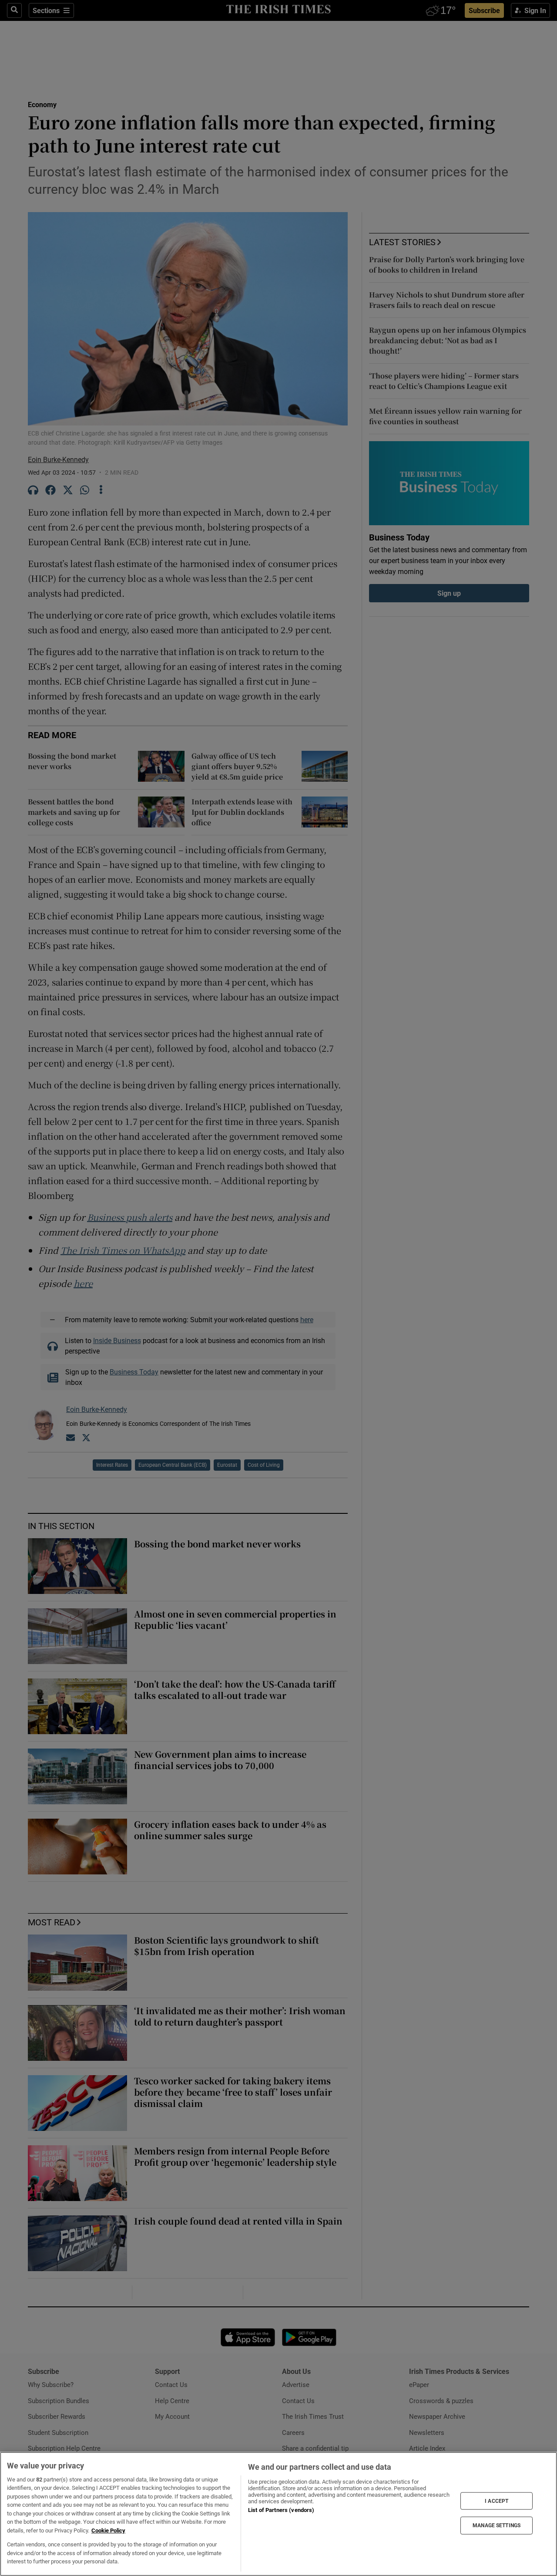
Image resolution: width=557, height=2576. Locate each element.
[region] (278, 2514)
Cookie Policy (108, 2530)
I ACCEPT (497, 2501)
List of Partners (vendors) (281, 2510)
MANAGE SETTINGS (497, 2525)
